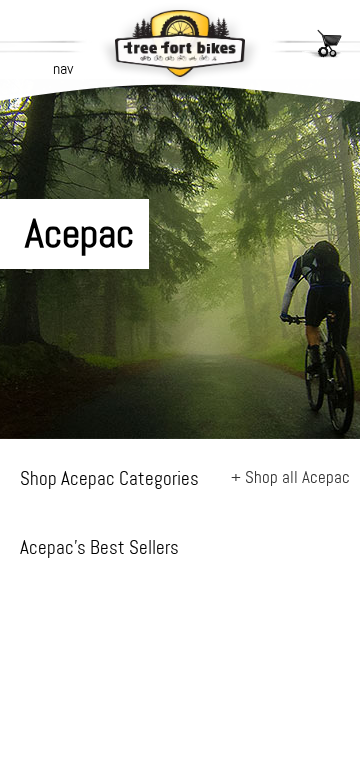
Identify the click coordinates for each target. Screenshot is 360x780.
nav (63, 68)
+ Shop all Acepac (290, 477)
